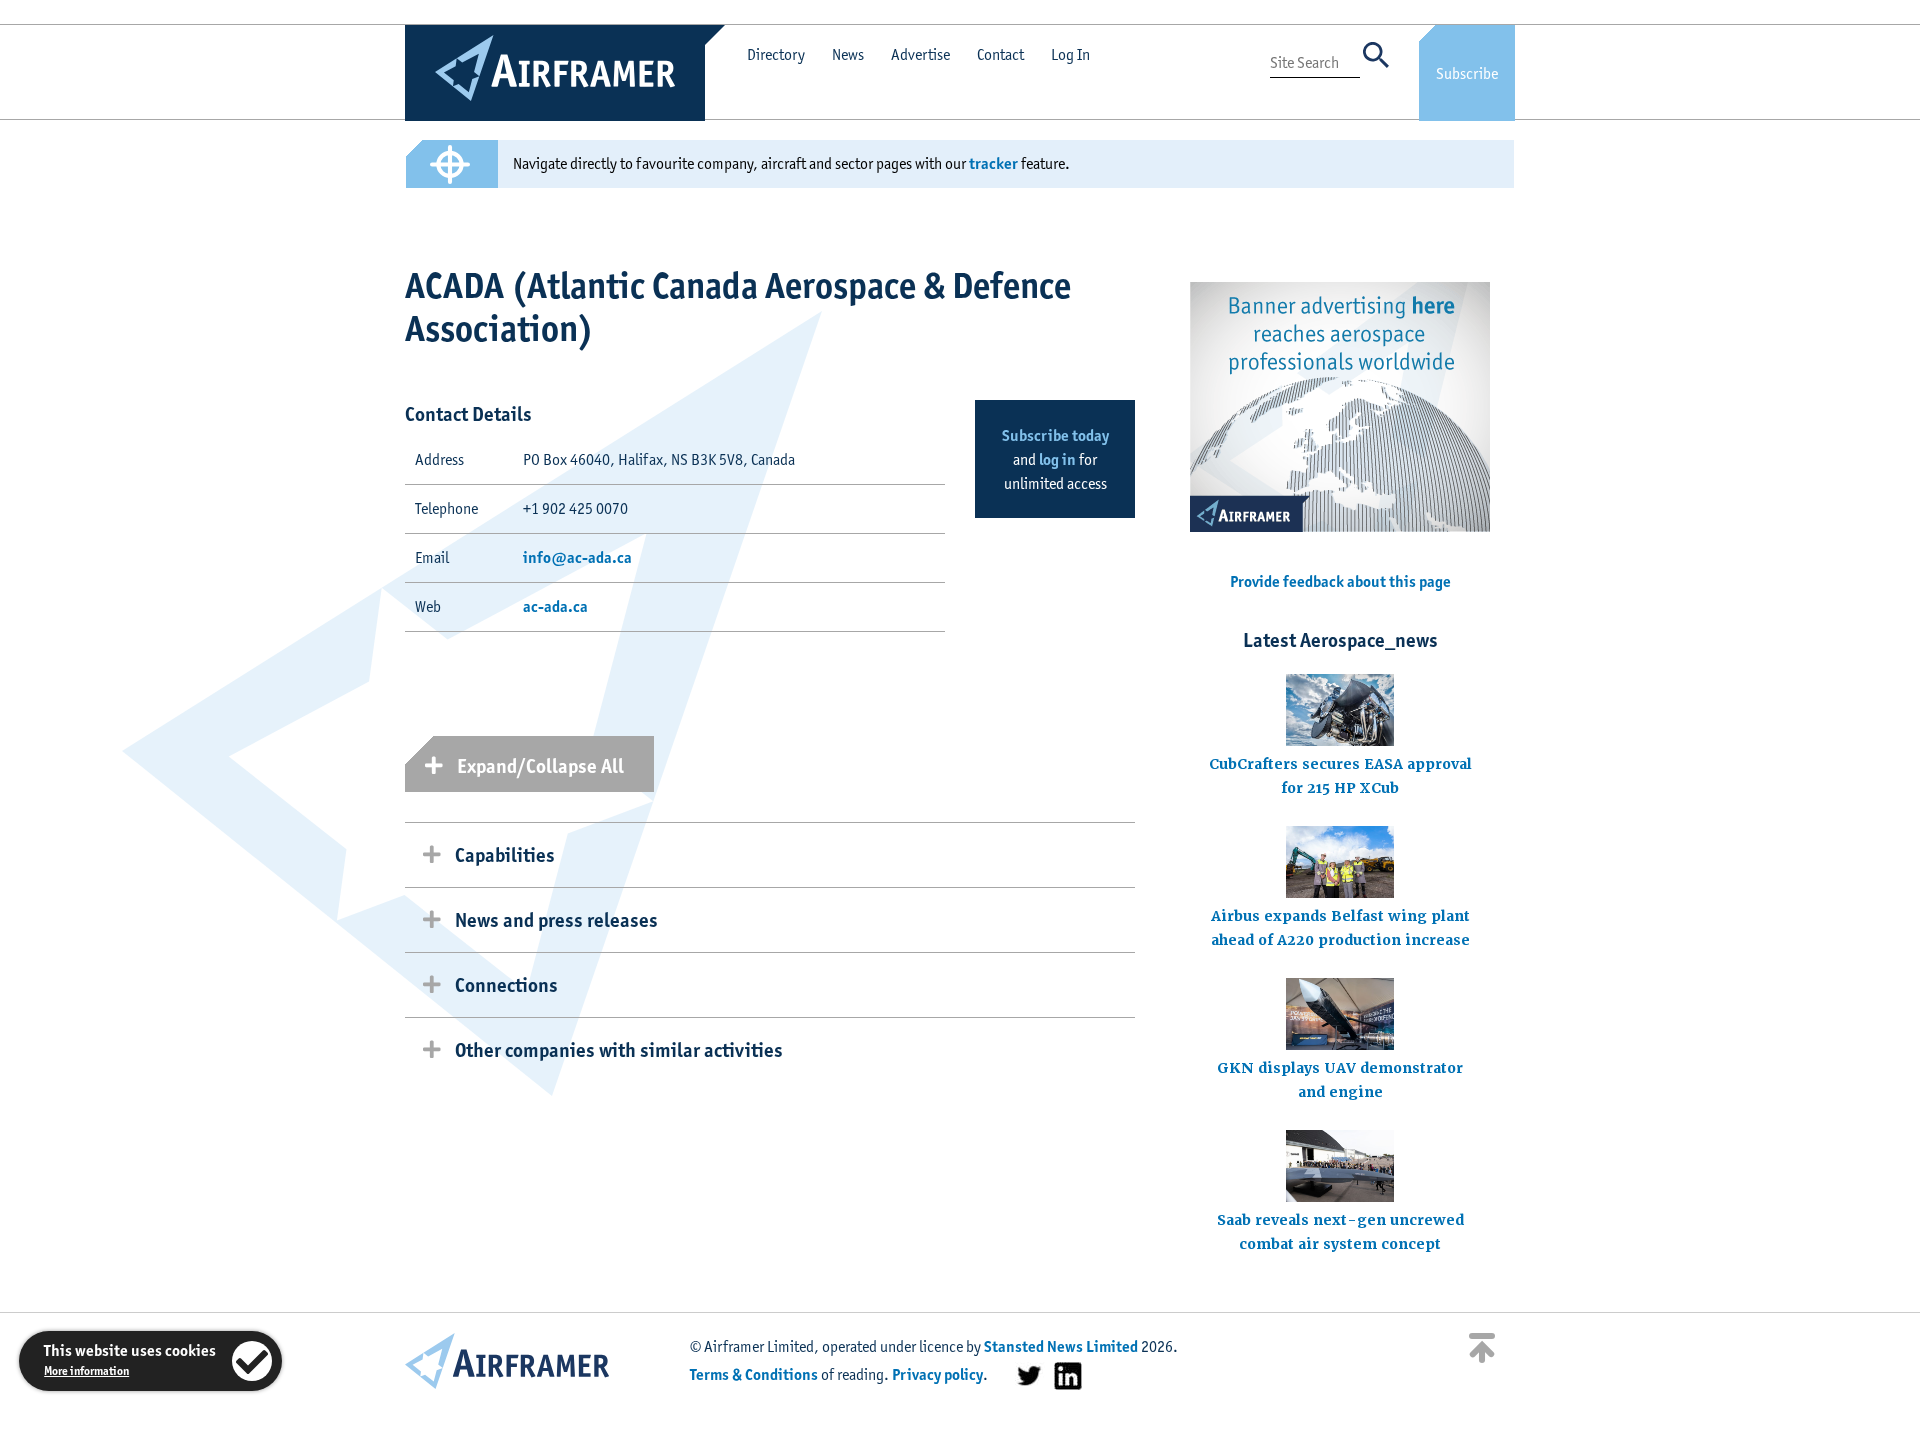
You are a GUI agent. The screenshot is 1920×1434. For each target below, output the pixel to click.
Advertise (920, 54)
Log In (1070, 54)
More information (86, 1370)
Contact (1000, 54)
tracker (993, 163)
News (848, 54)
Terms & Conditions (754, 1374)
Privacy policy (937, 1374)
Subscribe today (1055, 435)
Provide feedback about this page (1340, 581)
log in (1057, 459)
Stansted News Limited (1061, 1346)
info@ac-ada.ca (577, 557)
